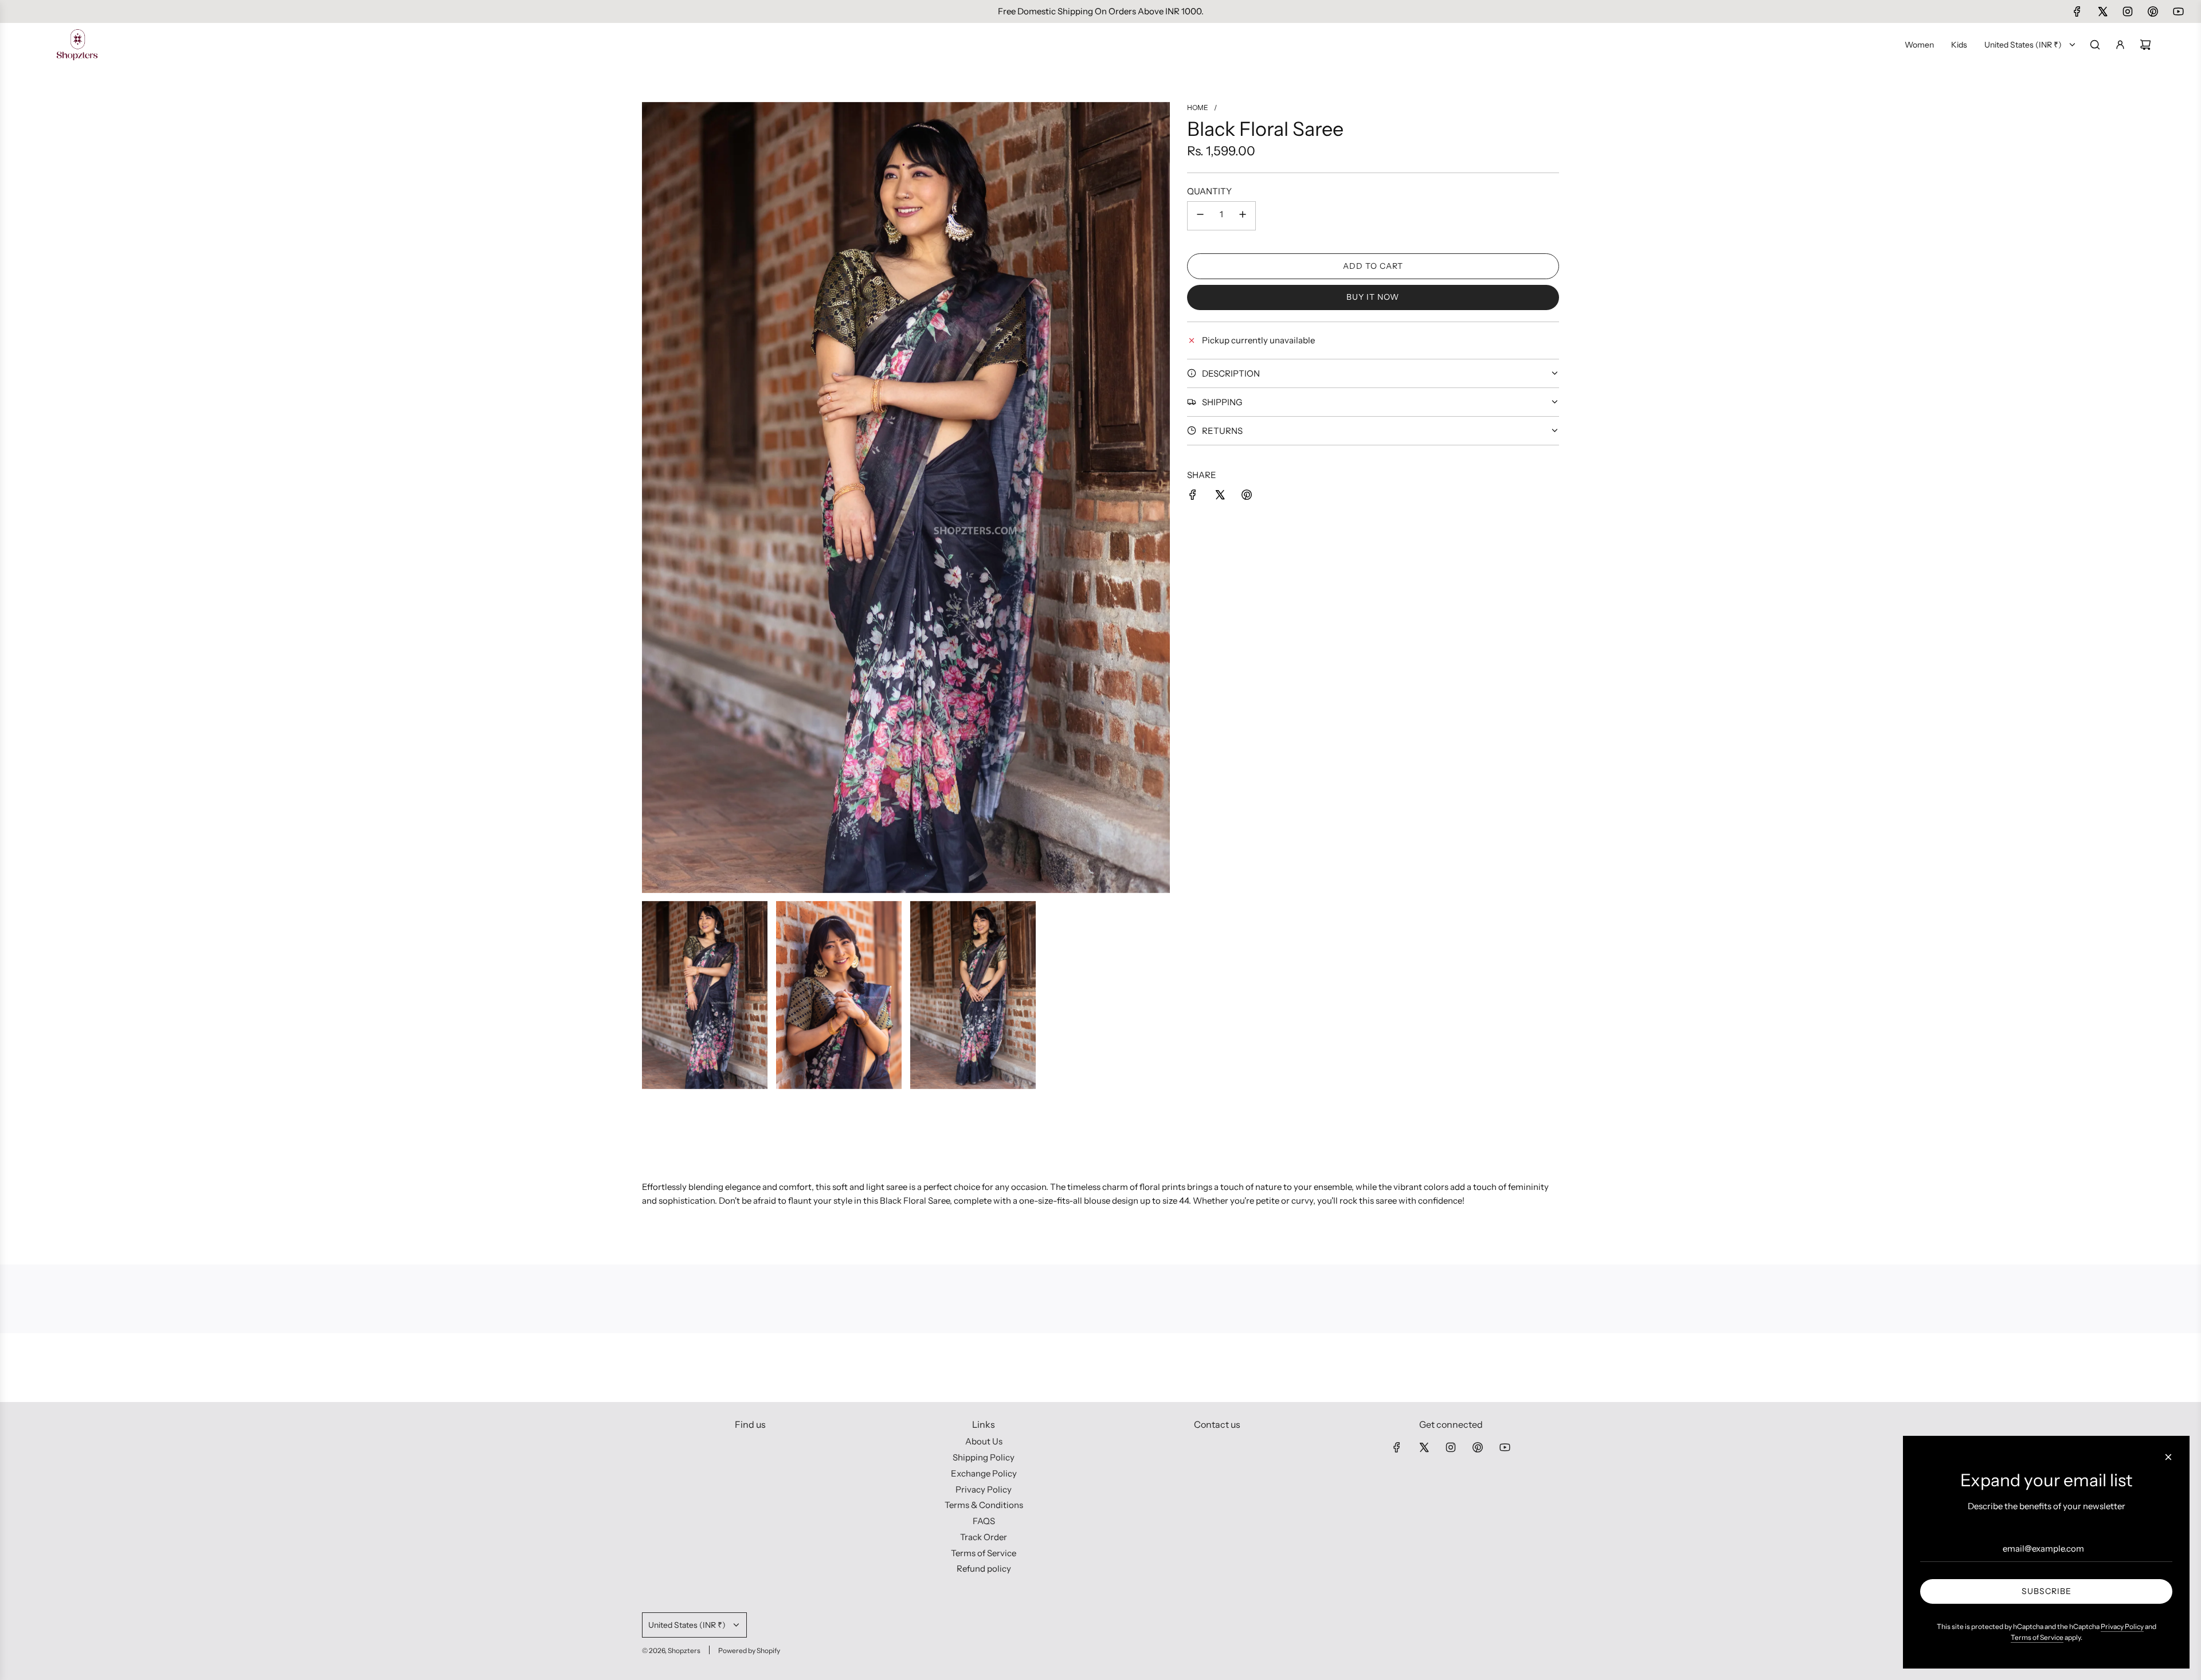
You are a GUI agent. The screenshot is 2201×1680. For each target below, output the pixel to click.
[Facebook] (2077, 11)
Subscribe (2047, 1591)
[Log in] (2120, 45)
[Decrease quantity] (1200, 216)
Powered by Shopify (749, 1650)
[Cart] (2145, 45)
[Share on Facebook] (1193, 497)
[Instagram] (2128, 11)
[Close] (2168, 1457)
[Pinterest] (2153, 11)
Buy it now (1373, 297)
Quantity (1209, 191)
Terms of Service (2037, 1637)
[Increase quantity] (1243, 216)
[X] (2102, 11)
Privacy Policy (2122, 1626)
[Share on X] (1220, 497)
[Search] (2095, 45)
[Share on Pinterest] (1247, 497)
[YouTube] (2178, 11)
